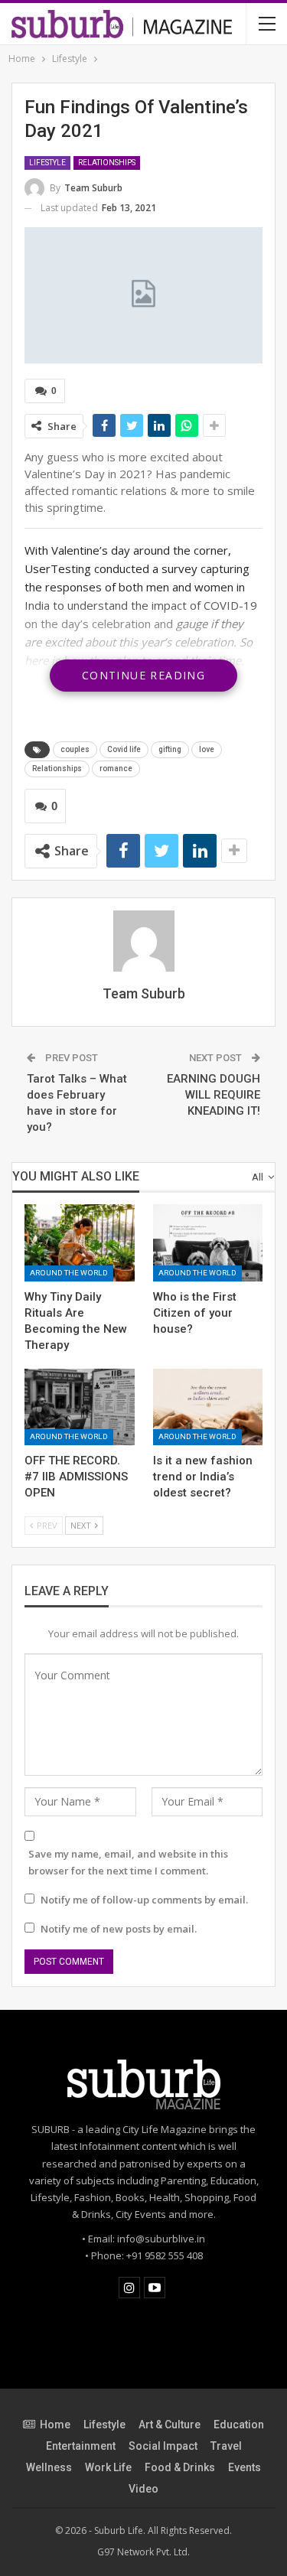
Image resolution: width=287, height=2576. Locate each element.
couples (75, 749)
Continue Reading (143, 675)
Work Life (108, 2467)
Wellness (49, 2467)
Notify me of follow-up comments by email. (144, 1900)
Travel (226, 2446)
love (207, 749)
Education (239, 2425)
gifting (170, 749)
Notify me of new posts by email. (119, 1929)
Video (143, 2489)
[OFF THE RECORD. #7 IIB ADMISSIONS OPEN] (80, 1407)
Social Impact (163, 2446)
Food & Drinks (180, 2467)
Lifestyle (47, 163)
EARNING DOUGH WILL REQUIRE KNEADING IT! (214, 1095)
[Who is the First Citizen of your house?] (208, 1242)
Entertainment (81, 2446)
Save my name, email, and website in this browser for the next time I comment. (128, 1862)
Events (245, 2467)
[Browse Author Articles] (143, 941)
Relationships (107, 163)
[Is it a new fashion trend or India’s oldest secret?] (208, 1407)
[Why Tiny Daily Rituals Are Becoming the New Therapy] (80, 1242)
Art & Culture (170, 2425)
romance (116, 769)
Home (55, 2425)
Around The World (69, 1273)
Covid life (124, 749)
